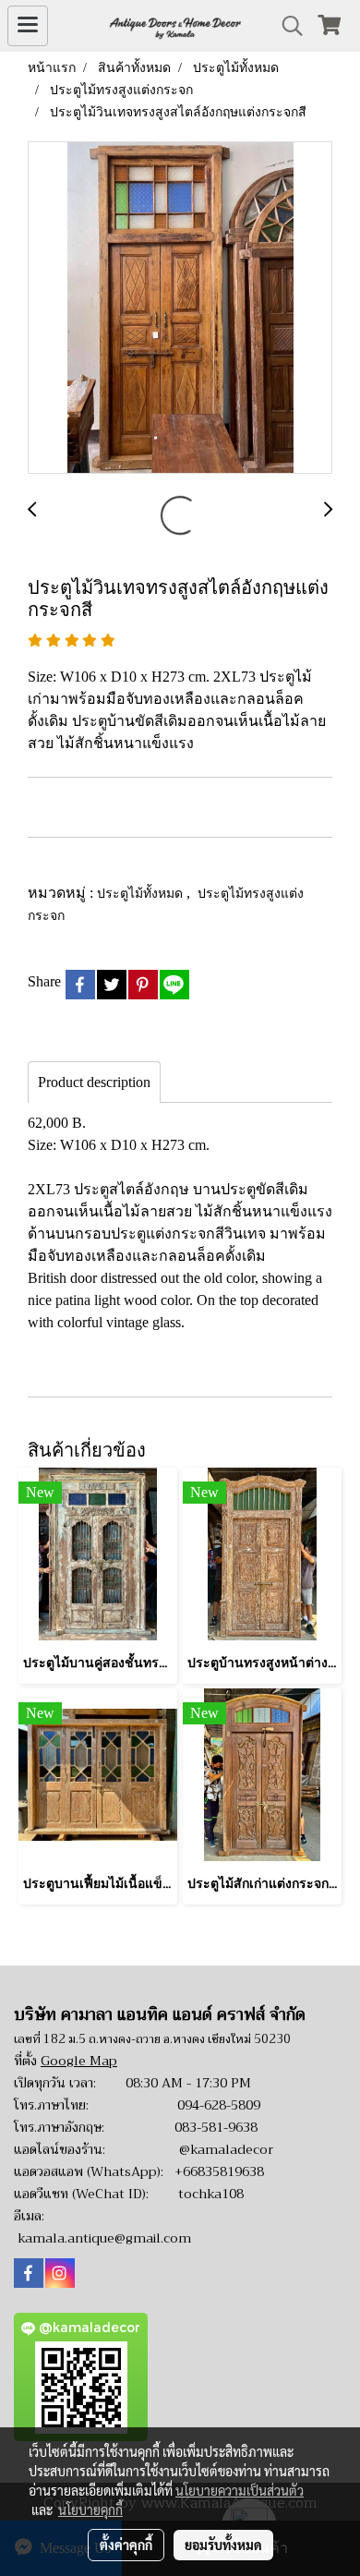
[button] (286, 26)
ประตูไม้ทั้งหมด (142, 893)
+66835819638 (219, 2171)
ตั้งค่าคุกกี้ (126, 2545)
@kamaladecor (226, 2149)
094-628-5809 (219, 2105)
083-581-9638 (216, 2127)
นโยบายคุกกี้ (90, 2509)
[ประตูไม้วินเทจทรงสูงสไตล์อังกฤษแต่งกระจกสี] (180, 308)
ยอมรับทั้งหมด (223, 2545)
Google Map (79, 2061)
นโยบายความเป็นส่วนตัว (240, 2490)
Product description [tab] (94, 1082)
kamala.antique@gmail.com (104, 2238)
